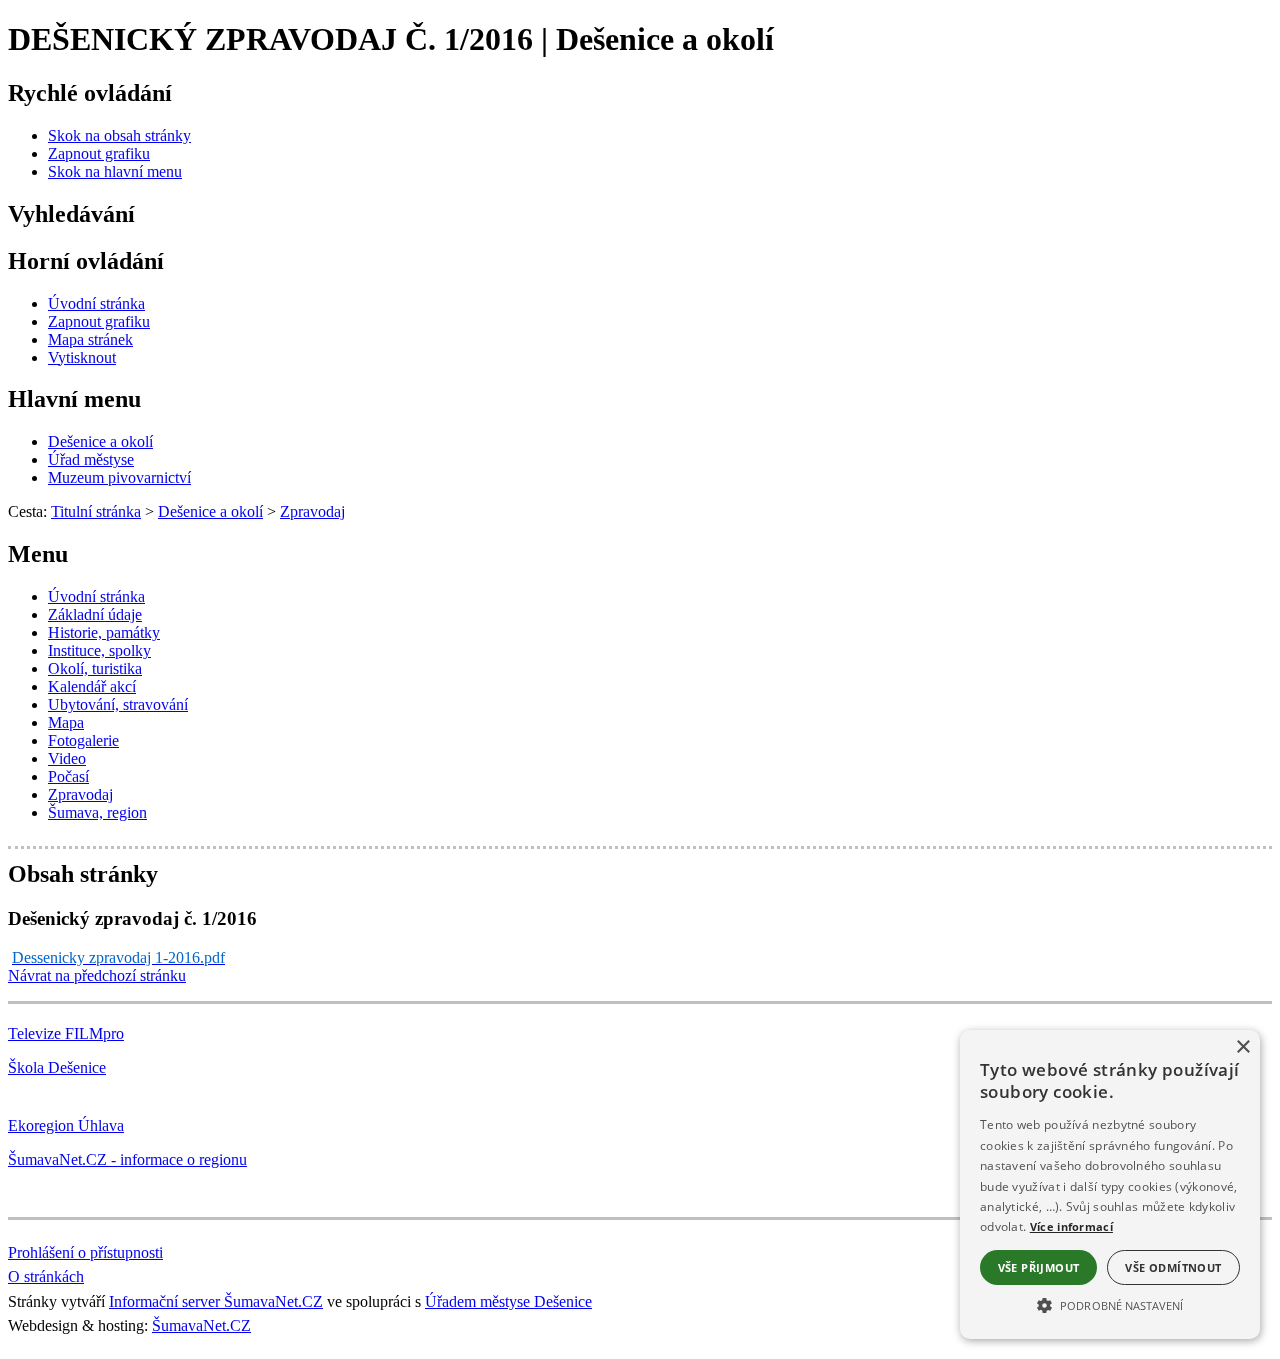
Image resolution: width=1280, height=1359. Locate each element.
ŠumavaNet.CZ (201, 1325)
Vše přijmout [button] (1039, 1267)
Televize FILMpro (66, 1033)
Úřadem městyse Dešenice (508, 1301)
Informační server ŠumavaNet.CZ (216, 1301)
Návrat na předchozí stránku (97, 975)
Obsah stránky (83, 874)
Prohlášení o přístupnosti (85, 1252)
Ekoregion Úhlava (66, 1125)
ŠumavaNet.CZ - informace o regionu (127, 1159)
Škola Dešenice (57, 1067)
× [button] (1242, 1047)
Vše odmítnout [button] (1173, 1267)
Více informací (1071, 1226)
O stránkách (46, 1276)
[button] (1110, 1304)
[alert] (1110, 1184)
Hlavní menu (74, 399)
